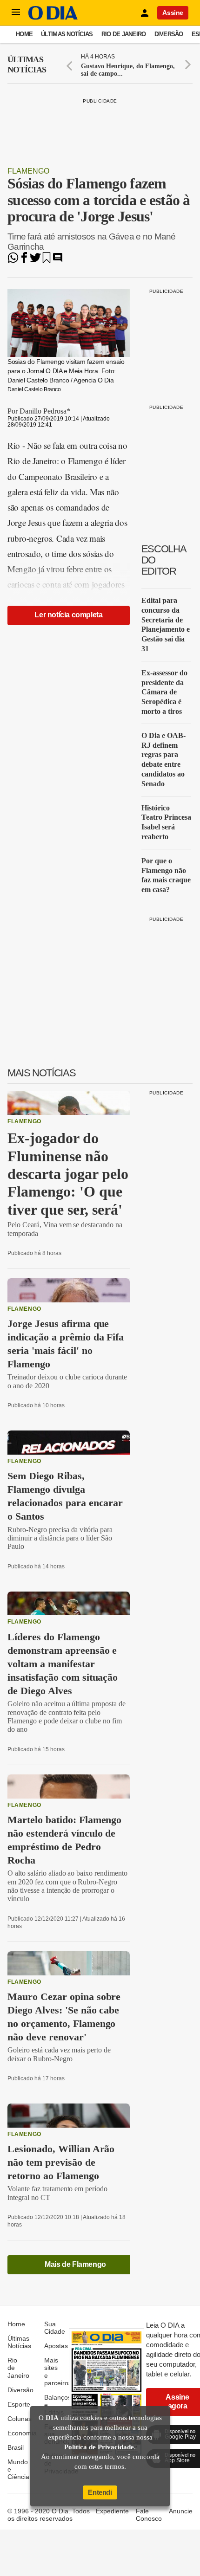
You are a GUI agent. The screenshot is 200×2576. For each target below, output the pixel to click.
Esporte (19, 2404)
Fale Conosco (149, 2515)
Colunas (20, 2419)
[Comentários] (58, 261)
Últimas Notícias (67, 34)
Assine (173, 13)
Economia (22, 2433)
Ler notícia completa (68, 615)
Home (24, 34)
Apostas (56, 2346)
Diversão (169, 34)
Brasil (16, 2447)
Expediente (112, 2511)
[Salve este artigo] (47, 261)
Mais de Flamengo (75, 2264)
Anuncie (181, 2511)
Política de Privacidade (99, 2447)
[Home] (53, 17)
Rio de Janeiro (124, 34)
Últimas (27, 65)
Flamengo (28, 171)
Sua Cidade (55, 2328)
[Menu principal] (16, 13)
